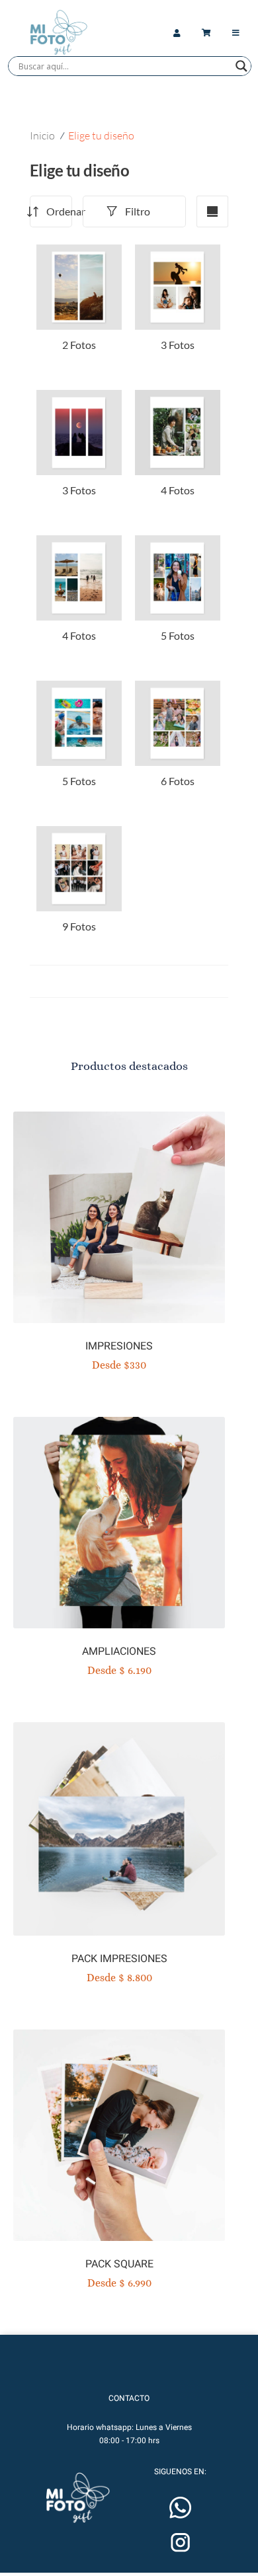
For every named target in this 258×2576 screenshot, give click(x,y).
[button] (78, 2498)
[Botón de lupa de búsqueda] (241, 66)
